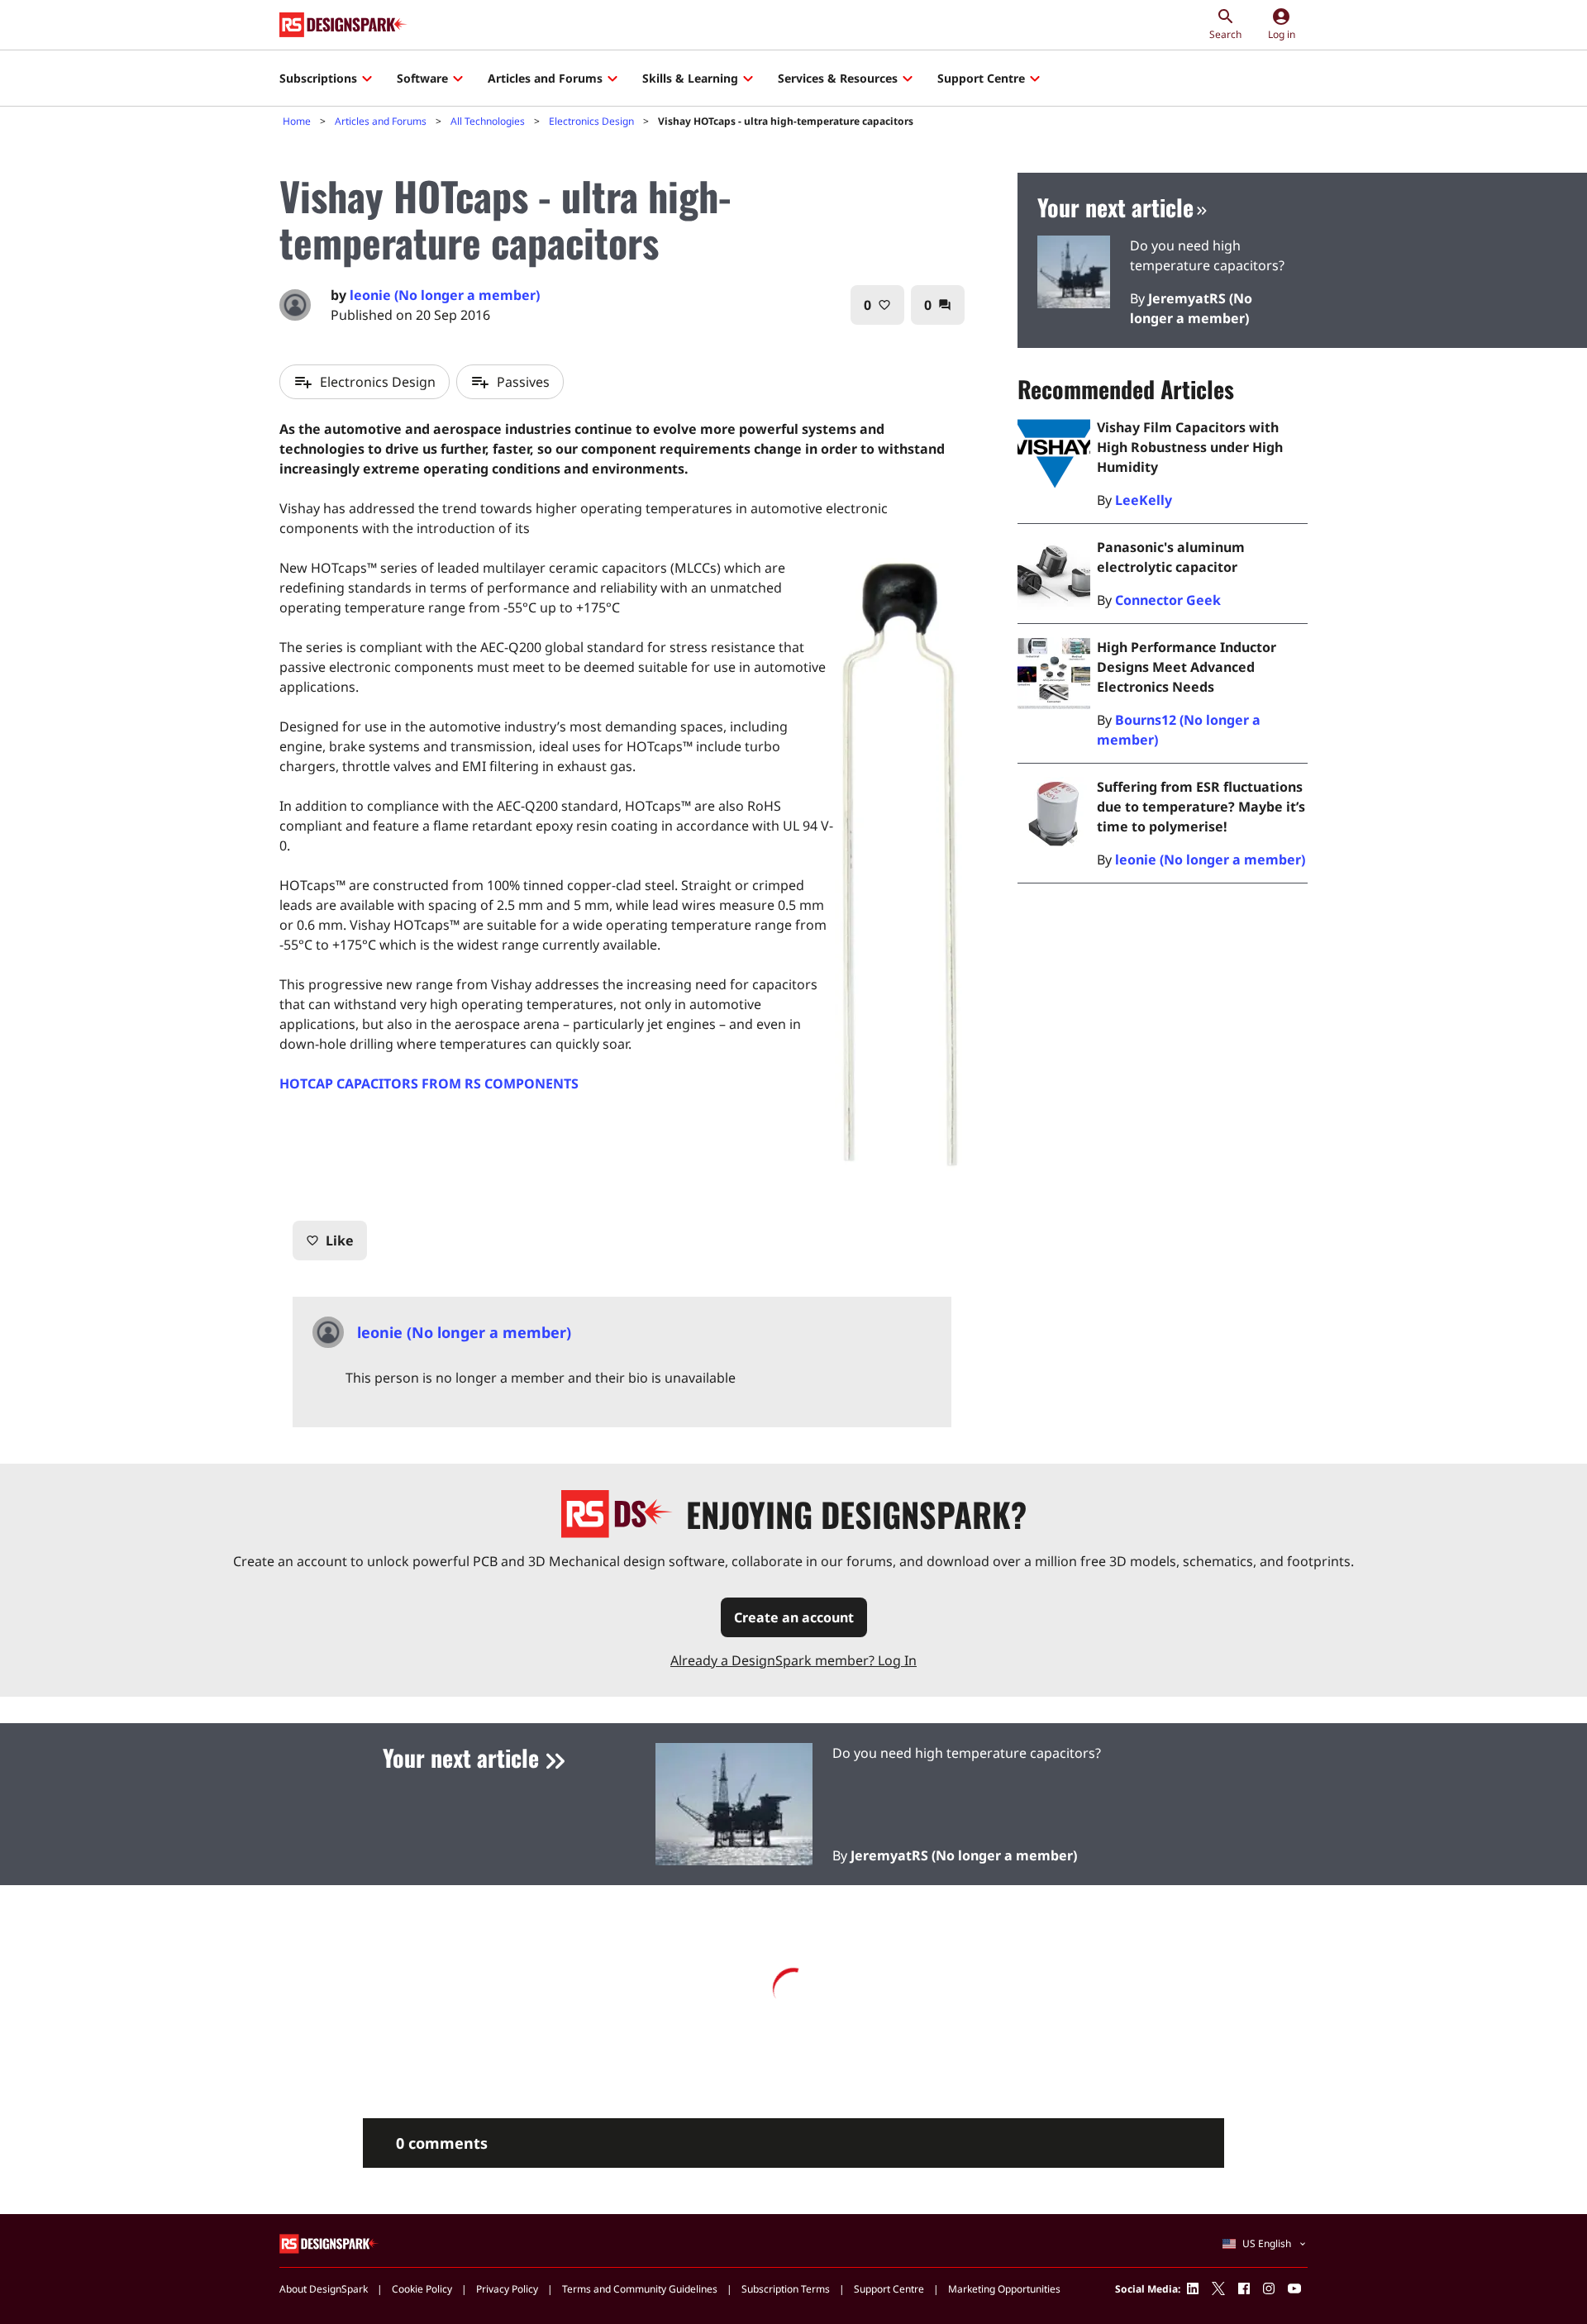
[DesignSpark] (329, 2243)
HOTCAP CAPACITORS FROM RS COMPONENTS (429, 1083)
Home (297, 121)
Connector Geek (1168, 600)
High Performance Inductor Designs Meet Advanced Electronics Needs (1187, 667)
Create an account (794, 1617)
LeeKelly (1144, 500)
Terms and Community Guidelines (640, 2289)
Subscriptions (318, 78)
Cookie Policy (422, 2289)
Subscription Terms (786, 2289)
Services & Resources (838, 78)
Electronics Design (591, 121)
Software (422, 78)
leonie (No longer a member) (1210, 860)
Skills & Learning (690, 78)
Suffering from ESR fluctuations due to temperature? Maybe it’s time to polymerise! (1201, 807)
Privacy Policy (507, 2289)
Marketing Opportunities (1004, 2289)
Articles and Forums (545, 78)
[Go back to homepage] (343, 25)
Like (330, 1241)
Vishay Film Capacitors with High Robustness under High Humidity (1190, 447)
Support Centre (981, 78)
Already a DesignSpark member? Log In (793, 1660)
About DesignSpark (324, 2289)
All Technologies (488, 121)
